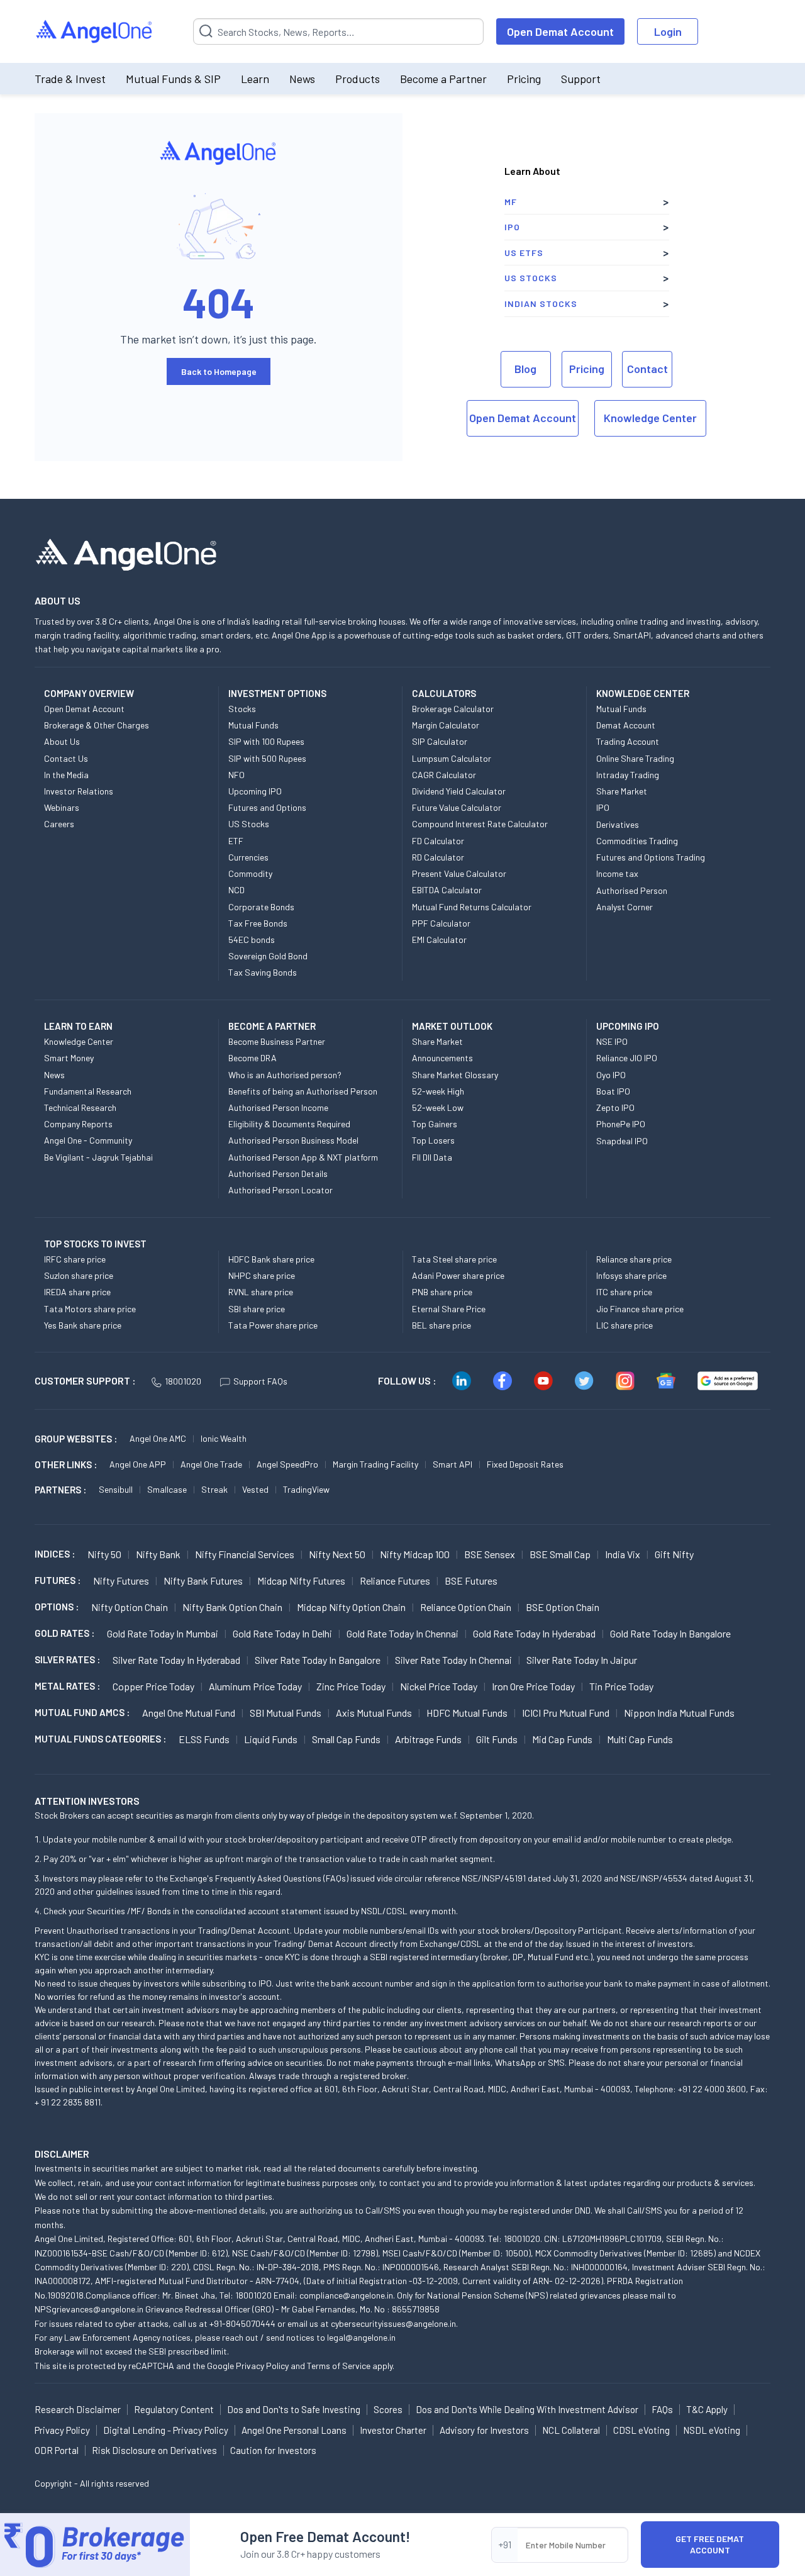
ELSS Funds (204, 1739)
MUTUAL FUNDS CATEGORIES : (100, 1739)
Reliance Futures (395, 1581)
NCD (236, 890)
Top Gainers (435, 1124)
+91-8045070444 (242, 2323)
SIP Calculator (440, 741)
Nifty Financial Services (245, 1554)
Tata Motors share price (90, 1309)
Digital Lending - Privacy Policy (166, 2430)
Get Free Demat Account (710, 2544)
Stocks (242, 709)
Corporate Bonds (261, 907)
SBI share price (257, 1309)
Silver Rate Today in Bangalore (318, 1660)
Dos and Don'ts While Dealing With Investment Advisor (527, 2409)
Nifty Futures (121, 1581)
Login (668, 31)
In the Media (66, 775)
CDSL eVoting (641, 2430)
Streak (214, 1489)
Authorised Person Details (278, 1174)
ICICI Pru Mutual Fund (566, 1713)
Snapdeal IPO (622, 1141)
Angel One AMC (158, 1438)
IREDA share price (77, 1292)
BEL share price (441, 1325)
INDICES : (55, 1554)
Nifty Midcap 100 (415, 1554)
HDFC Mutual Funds (467, 1713)
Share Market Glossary (455, 1075)
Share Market (622, 791)
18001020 (183, 1381)
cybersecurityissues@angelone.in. (394, 2323)
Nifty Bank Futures (203, 1581)
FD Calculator (438, 841)
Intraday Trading (628, 775)
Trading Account (628, 741)
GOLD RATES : (64, 1633)
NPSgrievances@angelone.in (89, 2309)
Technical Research (80, 1107)
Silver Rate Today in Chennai (453, 1660)
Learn (255, 79)
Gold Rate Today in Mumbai (163, 1633)
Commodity (250, 873)
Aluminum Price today (255, 1686)
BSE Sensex (490, 1554)
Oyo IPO (611, 1075)
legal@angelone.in (361, 2337)
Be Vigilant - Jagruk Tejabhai (98, 1157)
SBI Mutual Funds (286, 1713)
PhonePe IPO (621, 1124)
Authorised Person (632, 890)
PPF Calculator (441, 923)
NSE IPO (612, 1041)
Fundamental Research (88, 1091)
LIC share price (625, 1325)
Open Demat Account (560, 31)
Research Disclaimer (78, 2409)
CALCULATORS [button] (444, 693)
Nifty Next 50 (337, 1554)
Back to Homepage (219, 371)
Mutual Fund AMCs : (82, 1712)
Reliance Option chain (466, 1607)
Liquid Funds (271, 1739)
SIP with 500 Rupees (267, 758)
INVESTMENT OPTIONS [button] (277, 693)
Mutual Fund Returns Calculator (472, 907)
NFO (236, 775)
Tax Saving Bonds (263, 972)
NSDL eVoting (712, 2430)
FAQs (662, 2409)
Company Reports (78, 1124)
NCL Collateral (571, 2430)
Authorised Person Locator (280, 1190)
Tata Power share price (273, 1325)
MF (511, 202)
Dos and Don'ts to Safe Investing (294, 2409)
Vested (255, 1489)
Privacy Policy (262, 2366)
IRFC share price (75, 1259)
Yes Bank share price (83, 1325)
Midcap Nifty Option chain (351, 1607)
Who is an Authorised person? (285, 1075)
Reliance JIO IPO (627, 1058)
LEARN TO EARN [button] (78, 1026)
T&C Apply (707, 2409)
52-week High (438, 1091)
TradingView (306, 1489)
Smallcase (167, 1489)
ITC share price (624, 1292)
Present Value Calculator (459, 873)
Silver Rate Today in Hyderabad (176, 1660)
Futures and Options (267, 807)
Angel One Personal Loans (294, 2430)
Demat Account (626, 725)
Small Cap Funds (346, 1739)
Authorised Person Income (278, 1107)
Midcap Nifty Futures (301, 1581)
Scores (388, 2409)
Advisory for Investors (484, 2430)
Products (358, 79)
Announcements (442, 1058)
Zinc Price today (351, 1686)
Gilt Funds (497, 1739)
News (302, 79)
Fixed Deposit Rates (525, 1464)
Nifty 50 (104, 1554)
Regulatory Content (174, 2409)
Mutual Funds (253, 725)
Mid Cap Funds (562, 1739)
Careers (59, 824)
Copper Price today (153, 1686)
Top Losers (433, 1140)
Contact (647, 369)
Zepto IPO (615, 1107)
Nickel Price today (439, 1686)
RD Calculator (438, 857)
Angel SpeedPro (287, 1464)
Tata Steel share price (454, 1259)
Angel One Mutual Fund (189, 1713)
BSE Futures (471, 1581)
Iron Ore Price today (533, 1686)
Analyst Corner (625, 907)
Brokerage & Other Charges (97, 725)
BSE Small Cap (560, 1554)
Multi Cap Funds (640, 1739)
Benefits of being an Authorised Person (303, 1091)
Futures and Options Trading (651, 857)
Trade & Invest (70, 79)
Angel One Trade (211, 1464)
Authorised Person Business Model (293, 1140)
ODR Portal (57, 2450)
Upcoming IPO (255, 791)
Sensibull (116, 1489)
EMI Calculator (439, 940)
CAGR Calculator (444, 775)
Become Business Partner (277, 1041)
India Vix (623, 1554)
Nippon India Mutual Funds (679, 1713)
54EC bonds (252, 940)
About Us (62, 741)
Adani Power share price (458, 1275)
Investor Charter (393, 2430)
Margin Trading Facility (375, 1464)
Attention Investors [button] (87, 1801)
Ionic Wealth (224, 1438)
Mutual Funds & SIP (173, 79)
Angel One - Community (88, 1140)
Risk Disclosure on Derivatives (154, 2450)
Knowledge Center (650, 418)
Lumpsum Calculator (452, 758)
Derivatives (618, 824)
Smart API (452, 1464)
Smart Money (69, 1058)
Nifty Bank (158, 1554)
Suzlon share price (79, 1275)
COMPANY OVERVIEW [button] (89, 693)
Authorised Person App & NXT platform (303, 1157)
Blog (525, 369)
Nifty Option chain (130, 1607)
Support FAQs (260, 1381)
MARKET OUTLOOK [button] (452, 1026)
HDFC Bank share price (271, 1259)
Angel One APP (138, 1464)
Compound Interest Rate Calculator (480, 824)
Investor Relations (79, 791)
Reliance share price (634, 1259)
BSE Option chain (563, 1607)
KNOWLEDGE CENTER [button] (643, 693)
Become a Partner (443, 79)
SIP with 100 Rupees (266, 741)
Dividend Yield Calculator (459, 791)
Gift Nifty (674, 1554)
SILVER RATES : (67, 1659)
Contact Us (66, 758)
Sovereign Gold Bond (268, 956)
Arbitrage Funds (428, 1739)
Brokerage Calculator (453, 709)
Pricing (524, 79)
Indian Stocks (541, 304)
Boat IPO (613, 1091)
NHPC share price (262, 1275)
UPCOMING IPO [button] (628, 1026)
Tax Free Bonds (258, 923)
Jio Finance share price (640, 1309)
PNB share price (442, 1292)
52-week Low (438, 1107)
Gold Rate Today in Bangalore (670, 1633)
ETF (236, 841)
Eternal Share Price (449, 1309)
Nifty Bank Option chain (232, 1607)
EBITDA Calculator (447, 890)
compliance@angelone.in (346, 2295)
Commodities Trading (637, 841)
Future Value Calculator (457, 807)
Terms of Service (339, 2366)
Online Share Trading (635, 758)
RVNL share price (261, 1292)
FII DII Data (432, 1157)
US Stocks (531, 278)
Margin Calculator (446, 725)
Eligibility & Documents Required (289, 1124)
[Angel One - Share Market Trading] (95, 32)
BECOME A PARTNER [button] (272, 1026)
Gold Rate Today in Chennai (402, 1633)
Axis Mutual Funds (374, 1713)
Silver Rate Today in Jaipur (582, 1660)
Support (581, 79)
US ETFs (524, 253)
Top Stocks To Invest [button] (95, 1244)
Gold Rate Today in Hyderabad (534, 1633)
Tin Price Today (621, 1686)
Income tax (617, 873)
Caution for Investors (273, 2450)
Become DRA (253, 1058)
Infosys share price (631, 1275)
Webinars (62, 807)
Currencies (248, 857)
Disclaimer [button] (62, 2154)
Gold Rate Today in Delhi (282, 1633)
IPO (512, 227)
